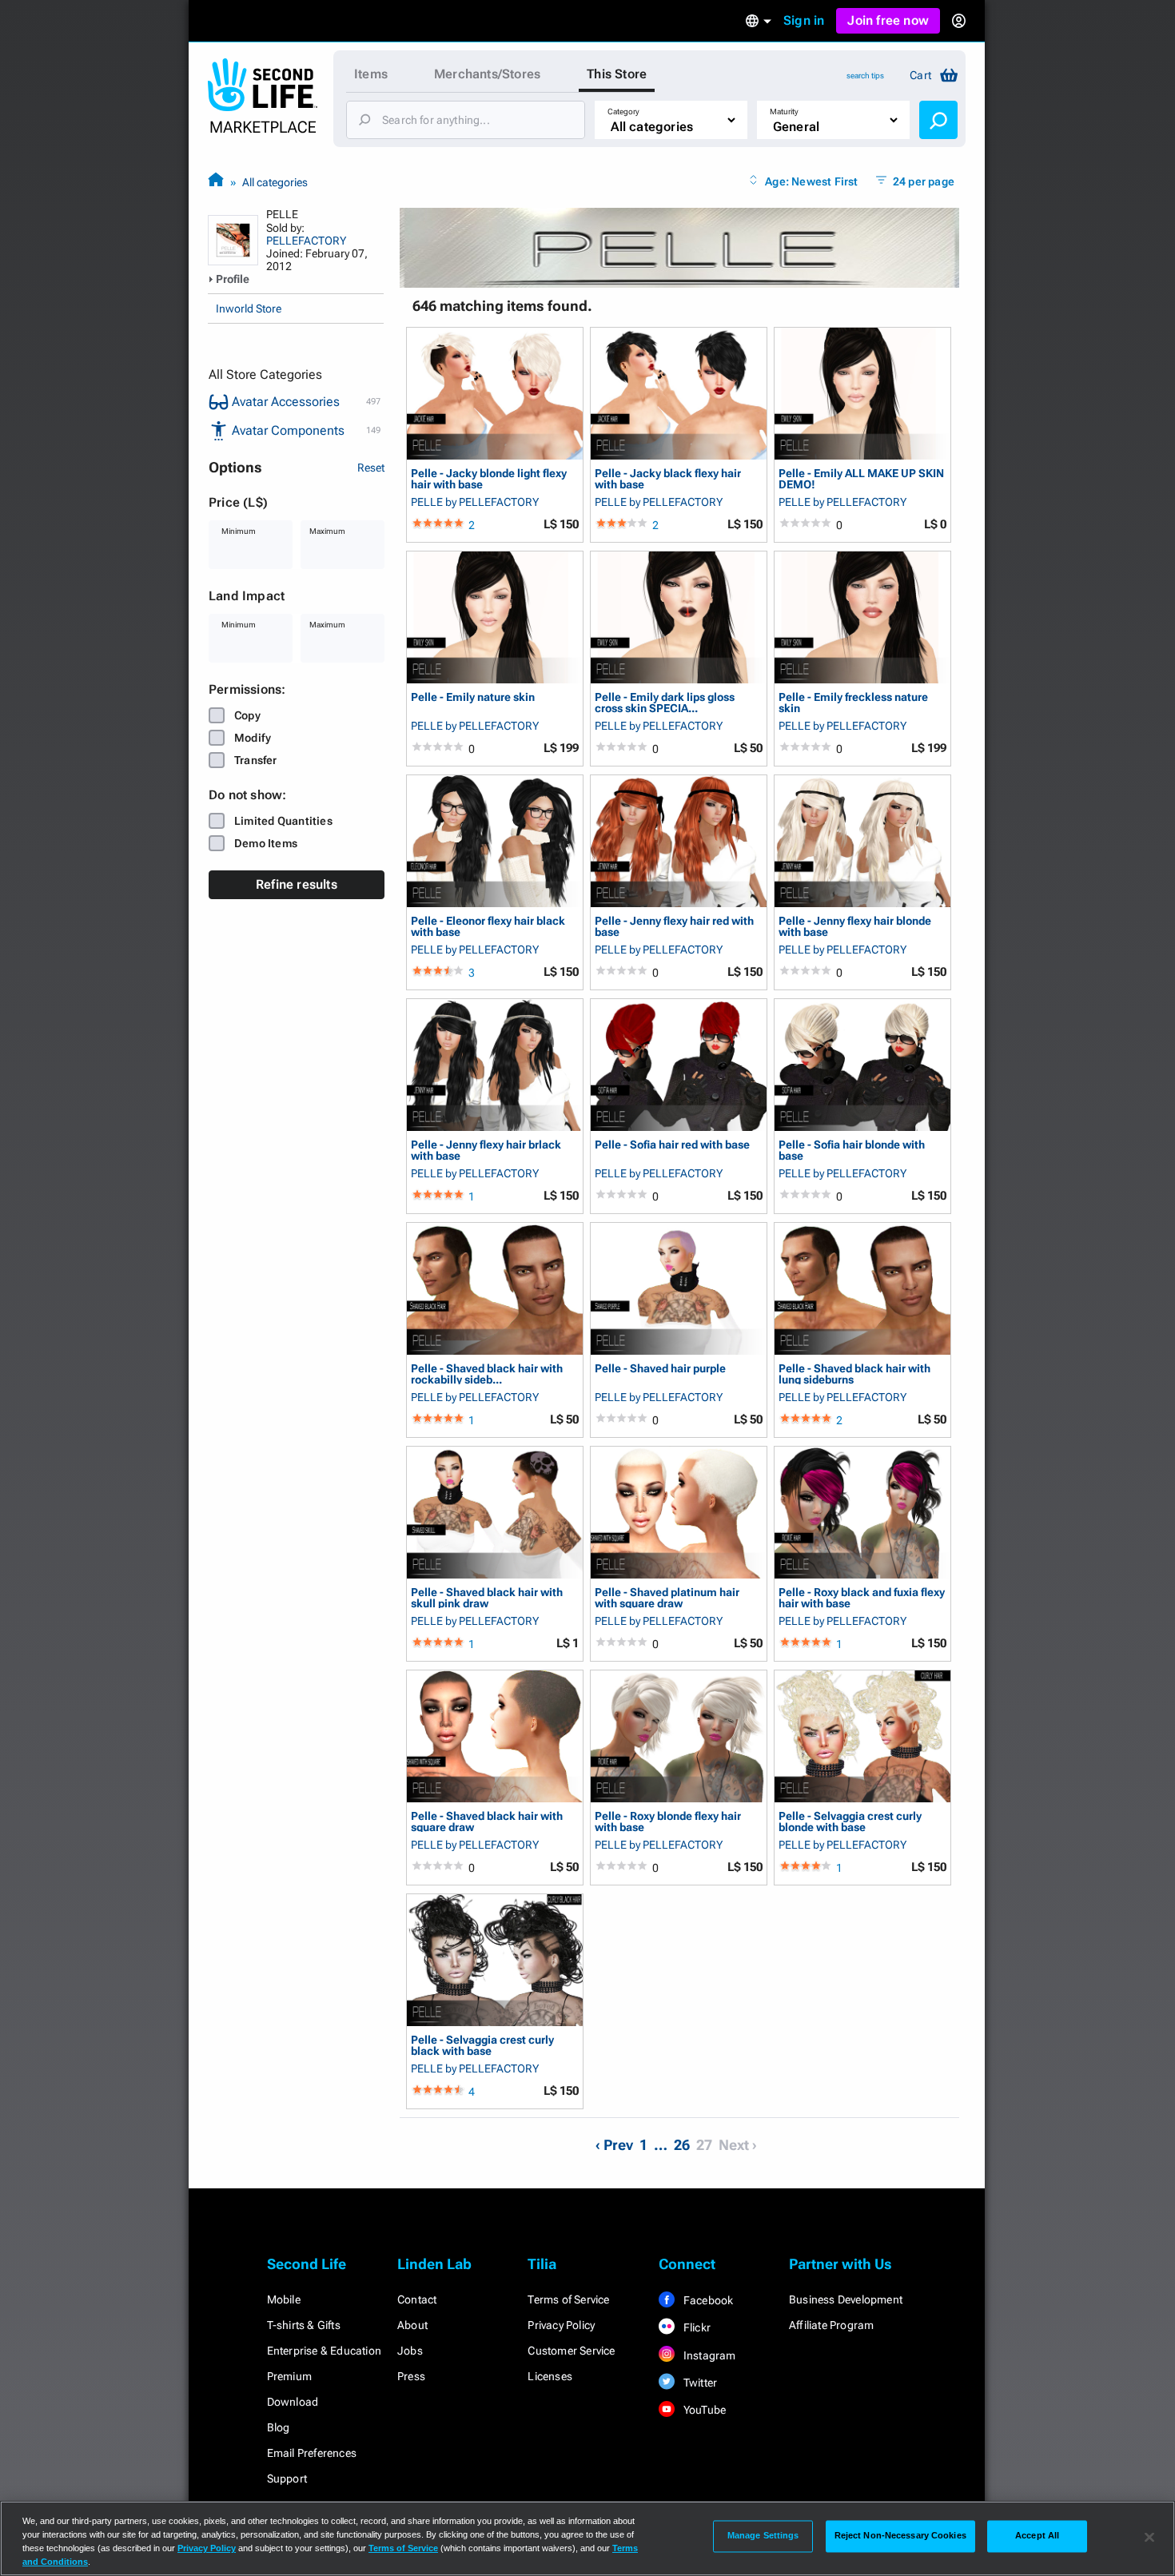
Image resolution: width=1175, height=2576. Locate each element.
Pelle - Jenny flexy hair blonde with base (855, 926)
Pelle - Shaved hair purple (660, 1369)
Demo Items (266, 843)
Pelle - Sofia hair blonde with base (852, 1150)
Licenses (550, 2376)
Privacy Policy (561, 2325)
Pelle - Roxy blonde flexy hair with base (668, 1821)
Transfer (256, 760)
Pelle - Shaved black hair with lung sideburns (854, 1374)
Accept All (1037, 2536)
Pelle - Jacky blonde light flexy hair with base (489, 478)
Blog (279, 2427)
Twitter (699, 2383)
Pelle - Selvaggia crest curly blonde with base (850, 1821)
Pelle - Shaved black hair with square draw (487, 1821)
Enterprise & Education (324, 2351)
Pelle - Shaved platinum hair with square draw (667, 1597)
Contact (417, 2299)
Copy (247, 715)
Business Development (846, 2299)
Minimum (239, 531)
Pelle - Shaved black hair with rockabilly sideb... (487, 1374)
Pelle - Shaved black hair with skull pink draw (487, 1597)
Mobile (284, 2299)
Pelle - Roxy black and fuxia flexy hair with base (862, 1597)
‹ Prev (614, 2145)
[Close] (1149, 2537)
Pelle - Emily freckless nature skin (853, 702)
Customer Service (571, 2351)
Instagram (709, 2355)
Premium (289, 2376)
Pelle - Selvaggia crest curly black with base (482, 2045)
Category (623, 111)
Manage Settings (763, 2536)
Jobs (410, 2351)
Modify (253, 738)
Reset (371, 468)
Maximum (327, 531)
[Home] (216, 182)
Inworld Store (249, 309)
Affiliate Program (831, 2325)
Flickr (696, 2327)
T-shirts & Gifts (304, 2325)
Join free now (888, 20)
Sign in (804, 20)
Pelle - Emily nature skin (473, 697)
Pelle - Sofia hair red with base (672, 1145)
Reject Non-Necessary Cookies (900, 2536)
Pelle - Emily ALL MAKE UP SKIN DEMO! (861, 478)
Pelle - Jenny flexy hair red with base (674, 926)
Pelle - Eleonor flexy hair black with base (488, 926)
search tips (865, 76)
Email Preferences (312, 2453)
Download (293, 2402)
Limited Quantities (283, 821)
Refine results (297, 884)
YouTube (704, 2410)
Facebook (707, 2300)
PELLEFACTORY (306, 241)
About (412, 2325)
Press (411, 2376)
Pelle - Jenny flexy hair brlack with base (486, 1150)
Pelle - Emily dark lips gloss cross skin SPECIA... (665, 702)
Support (287, 2478)
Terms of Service (568, 2299)
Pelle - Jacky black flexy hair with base (668, 478)
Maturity (784, 111)
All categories (275, 182)
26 (682, 2145)
